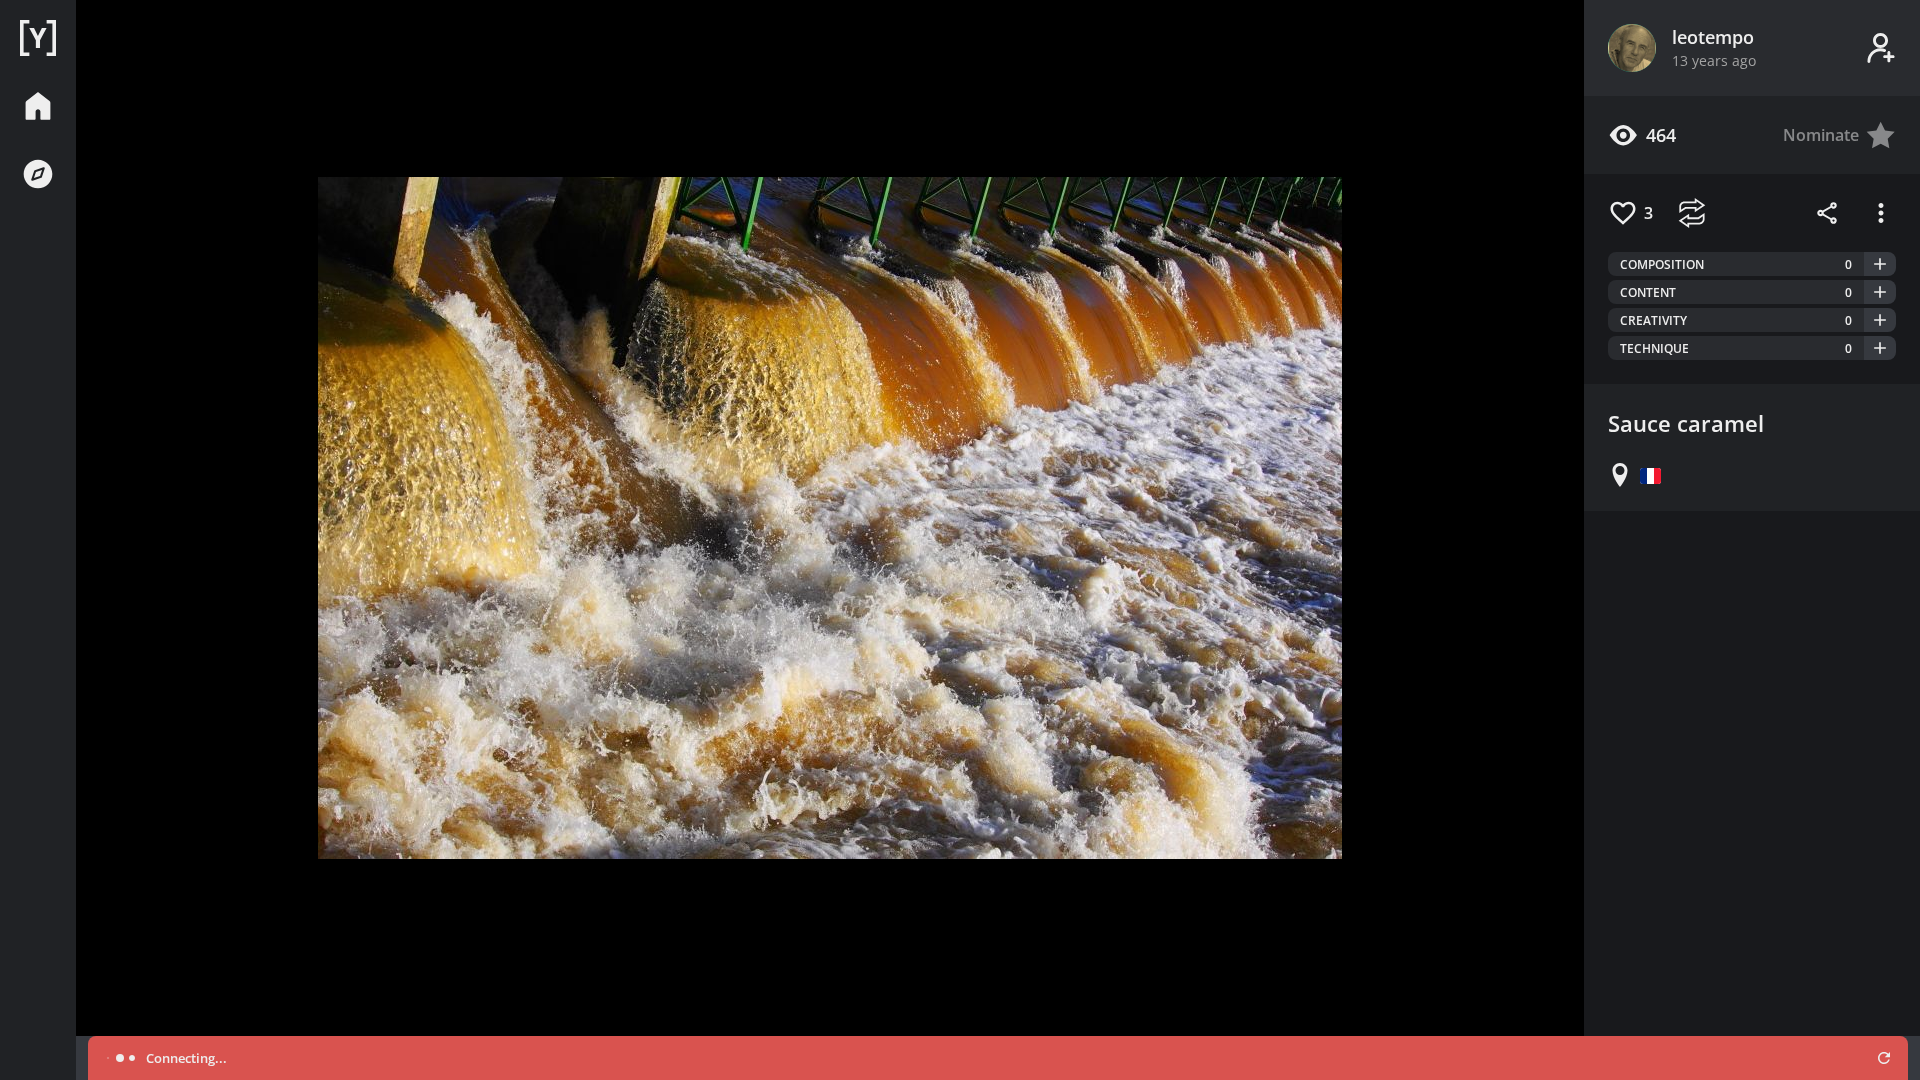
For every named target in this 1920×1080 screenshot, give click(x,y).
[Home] (38, 38)
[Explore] (38, 174)
